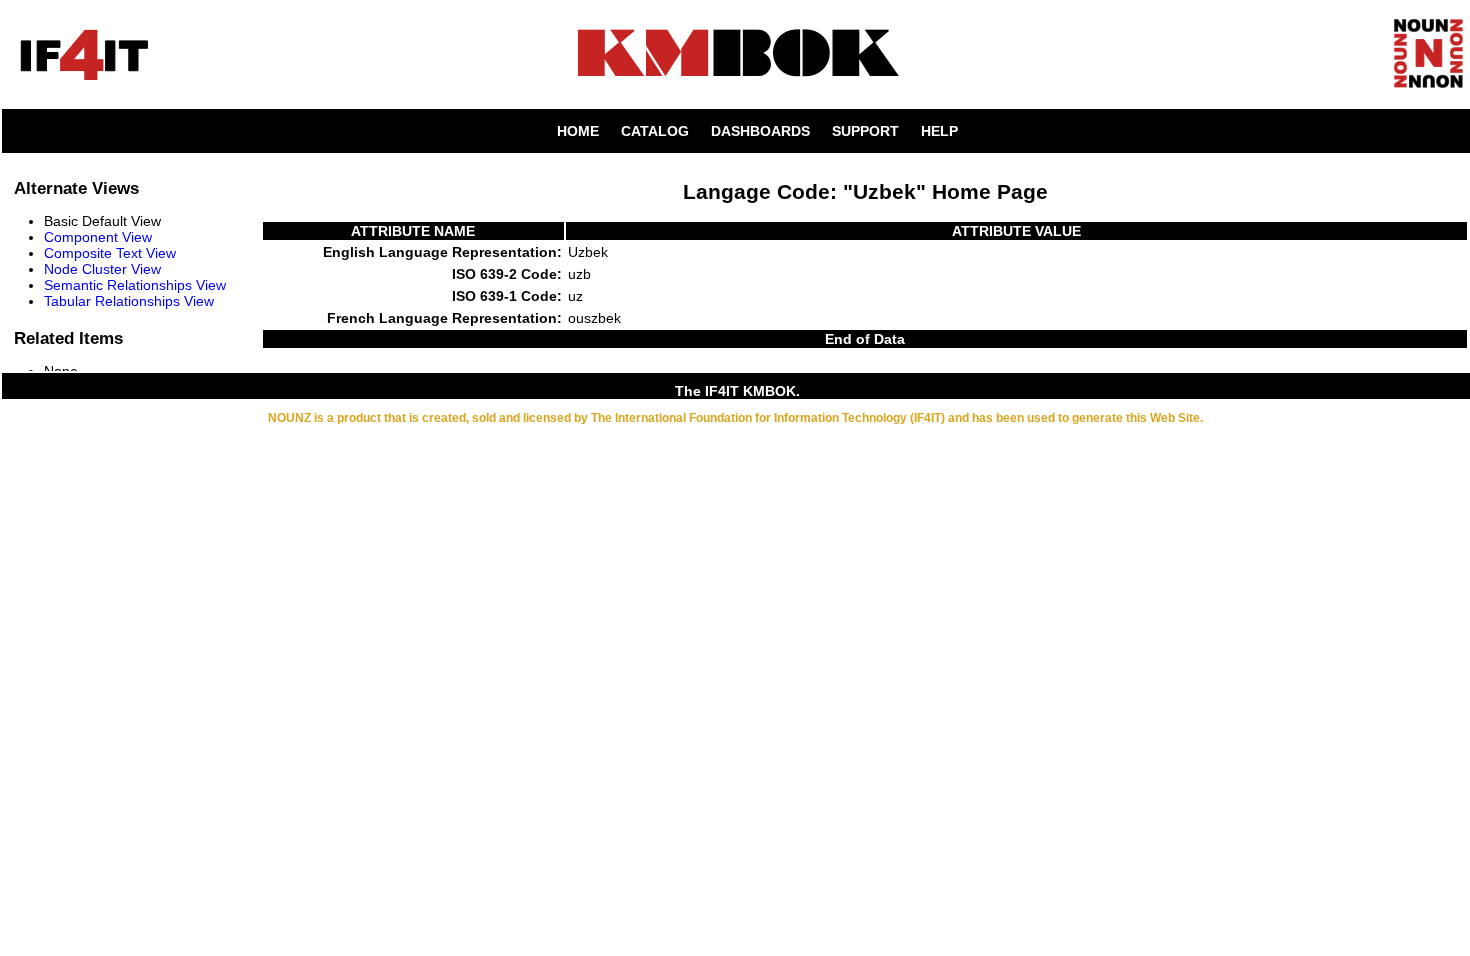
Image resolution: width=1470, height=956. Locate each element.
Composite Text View (110, 253)
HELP (939, 131)
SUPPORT (865, 131)
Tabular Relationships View (129, 301)
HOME (578, 131)
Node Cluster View (102, 269)
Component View (98, 237)
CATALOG (655, 131)
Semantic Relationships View (135, 285)
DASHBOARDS (760, 131)
